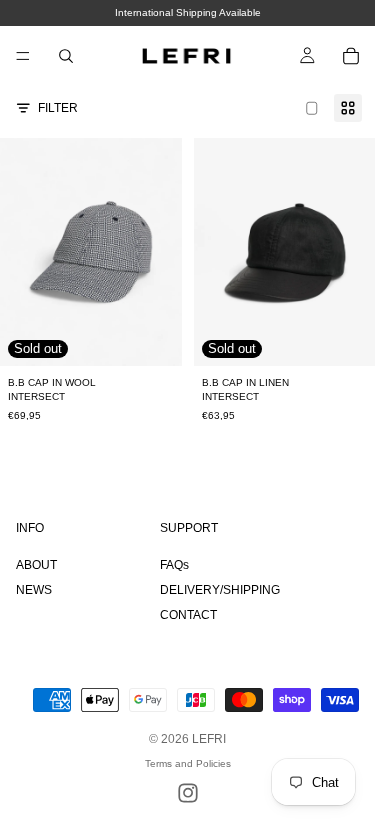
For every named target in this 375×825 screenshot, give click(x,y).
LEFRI (209, 739)
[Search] (66, 56)
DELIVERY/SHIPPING (220, 590)
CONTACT (188, 615)
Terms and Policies (188, 763)
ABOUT (36, 565)
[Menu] (23, 56)
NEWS (34, 590)
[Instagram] (188, 793)
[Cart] (351, 56)
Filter (58, 108)
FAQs (174, 565)
